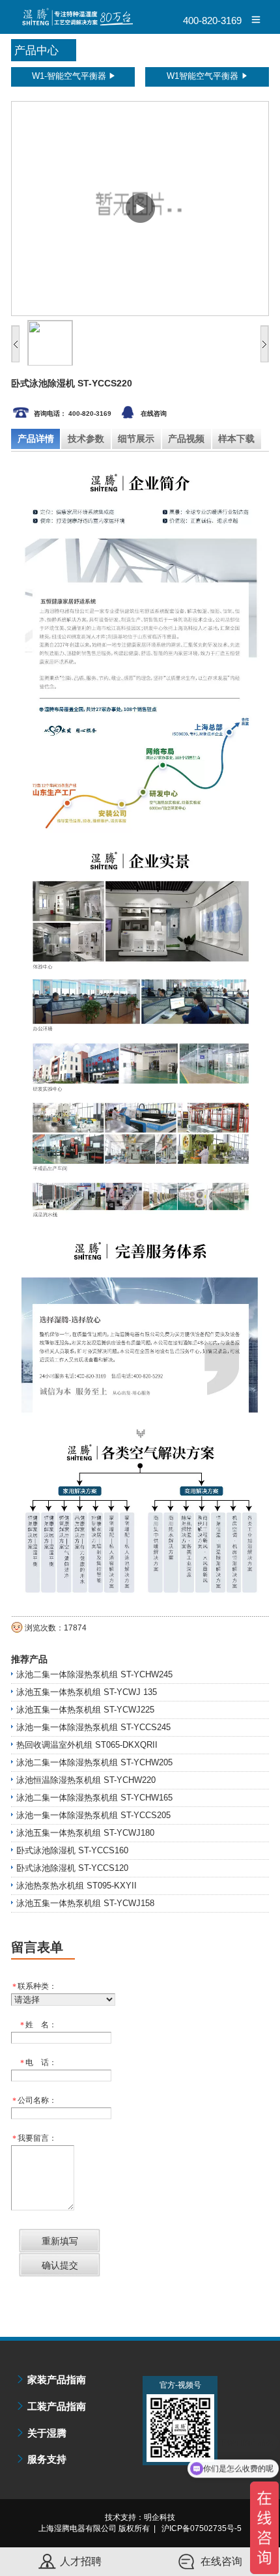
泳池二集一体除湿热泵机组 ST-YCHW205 (94, 1762)
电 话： (38, 2063)
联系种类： (35, 1987)
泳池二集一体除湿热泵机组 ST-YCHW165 (94, 1798)
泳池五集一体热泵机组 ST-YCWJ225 (85, 1710)
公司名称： (35, 2101)
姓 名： (38, 2025)
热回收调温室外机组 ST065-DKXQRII (87, 1745)
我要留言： (35, 2138)
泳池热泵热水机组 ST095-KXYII (77, 1886)
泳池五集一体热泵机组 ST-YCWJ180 (85, 1833)
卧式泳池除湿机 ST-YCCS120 (72, 1868)
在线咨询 (154, 413)
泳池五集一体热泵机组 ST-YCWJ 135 (87, 1692)
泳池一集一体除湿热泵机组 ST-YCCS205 (93, 1815)
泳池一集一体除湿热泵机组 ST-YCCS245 (93, 1727)
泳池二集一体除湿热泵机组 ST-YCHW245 (94, 1674)
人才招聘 (81, 2561)
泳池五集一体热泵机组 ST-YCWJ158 (85, 1903)
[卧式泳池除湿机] (140, 209)
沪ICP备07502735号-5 (202, 2528)
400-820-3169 (212, 21)
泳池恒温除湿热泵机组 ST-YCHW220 (86, 1780)
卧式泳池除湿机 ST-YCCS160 (72, 1850)
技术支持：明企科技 (140, 2517)
